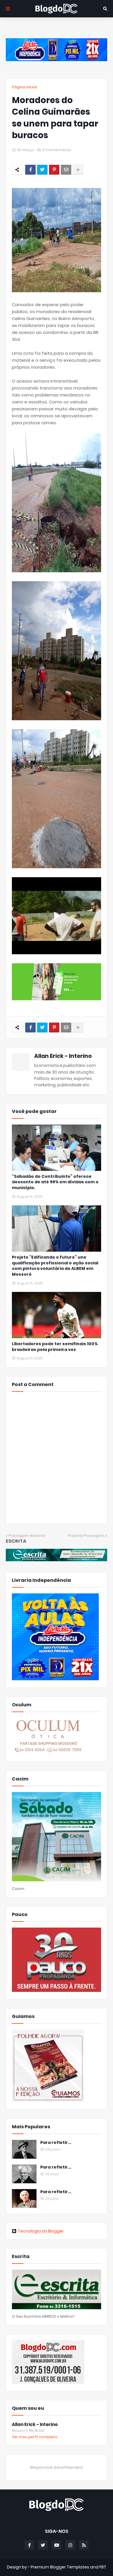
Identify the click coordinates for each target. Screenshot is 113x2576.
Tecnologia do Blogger (41, 2231)
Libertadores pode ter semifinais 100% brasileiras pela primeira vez (55, 1347)
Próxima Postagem (86, 1536)
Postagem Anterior (27, 1536)
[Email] (66, 170)
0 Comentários (57, 150)
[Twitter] (42, 170)
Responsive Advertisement (57, 2467)
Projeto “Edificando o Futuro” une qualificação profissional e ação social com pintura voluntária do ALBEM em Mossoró (55, 1266)
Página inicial (24, 87)
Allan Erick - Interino (63, 1056)
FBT (103, 2567)
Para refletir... (56, 2143)
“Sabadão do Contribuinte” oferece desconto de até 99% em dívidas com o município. (55, 1182)
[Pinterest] (54, 170)
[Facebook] (30, 170)
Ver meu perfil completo (35, 2437)
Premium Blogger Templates (60, 2567)
